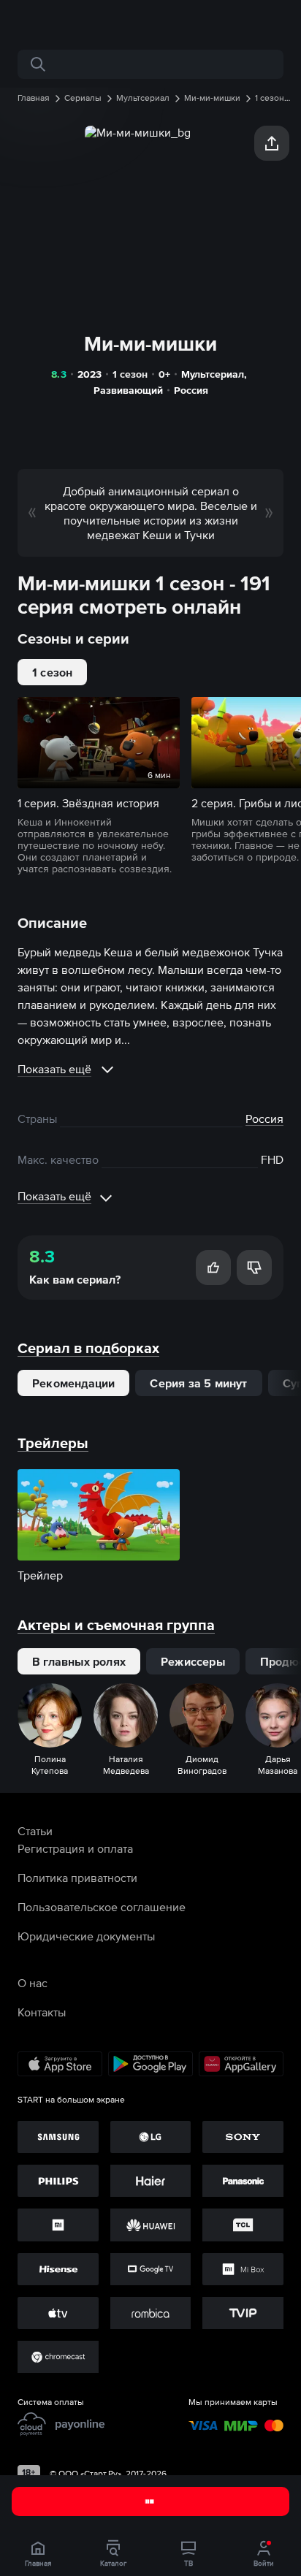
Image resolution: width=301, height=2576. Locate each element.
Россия (191, 390)
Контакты (42, 2012)
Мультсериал (213, 374)
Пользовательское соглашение (102, 1907)
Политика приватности (77, 1878)
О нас (33, 1983)
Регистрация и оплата (75, 1848)
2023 (89, 374)
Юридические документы (86, 1936)
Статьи (35, 1831)
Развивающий (128, 390)
